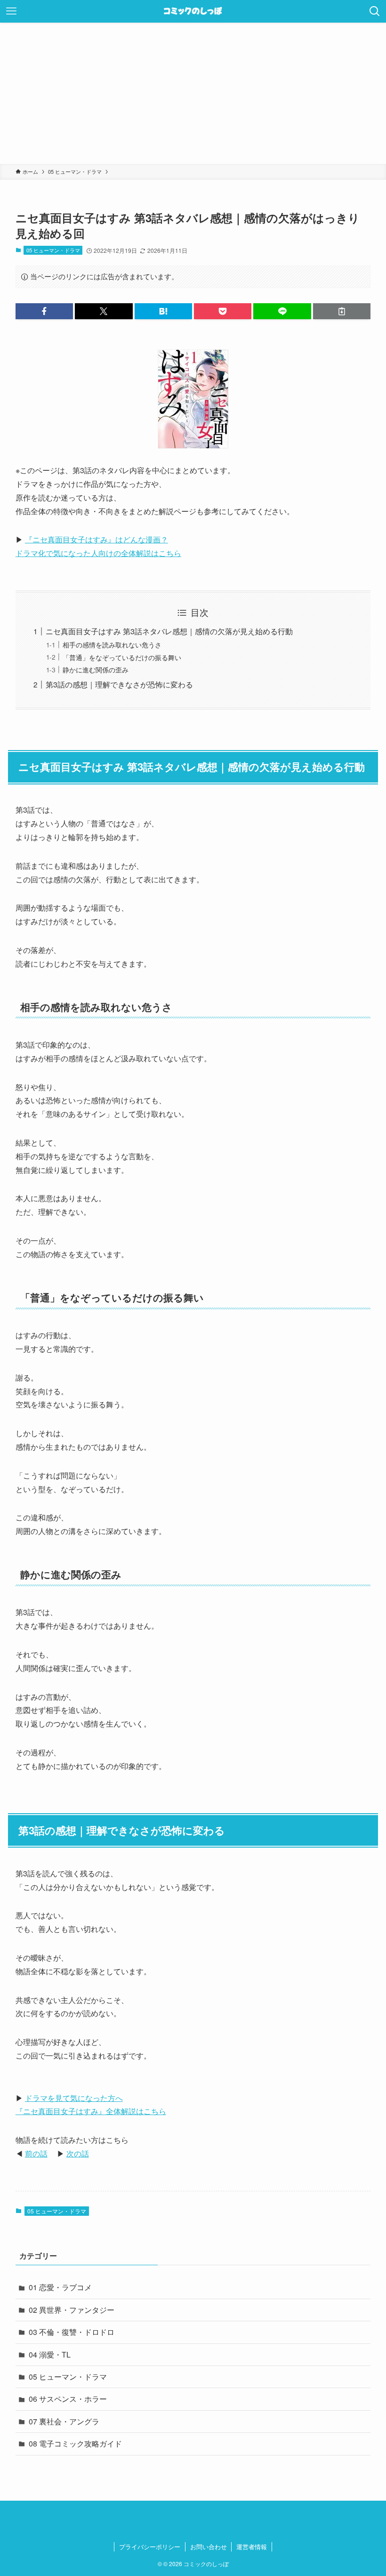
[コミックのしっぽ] (193, 11)
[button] (44, 311)
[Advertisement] (193, 93)
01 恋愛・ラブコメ (60, 2287)
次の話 (78, 2153)
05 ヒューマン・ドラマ (53, 250)
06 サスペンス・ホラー (68, 2399)
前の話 (36, 2153)
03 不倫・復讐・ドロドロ (72, 2332)
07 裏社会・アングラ (64, 2421)
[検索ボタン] (375, 11)
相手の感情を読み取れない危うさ (112, 644)
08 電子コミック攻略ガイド (75, 2443)
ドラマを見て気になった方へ (74, 2098)
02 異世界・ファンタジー (72, 2310)
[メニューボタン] (11, 11)
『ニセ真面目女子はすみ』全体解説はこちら (91, 2111)
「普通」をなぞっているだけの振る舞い (122, 657)
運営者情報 (252, 2547)
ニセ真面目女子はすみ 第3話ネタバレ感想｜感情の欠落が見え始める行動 (169, 631)
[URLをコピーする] (342, 311)
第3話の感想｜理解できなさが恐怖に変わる (119, 684)
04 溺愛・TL (50, 2354)
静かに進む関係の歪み (96, 669)
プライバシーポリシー (150, 2547)
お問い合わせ (209, 2547)
